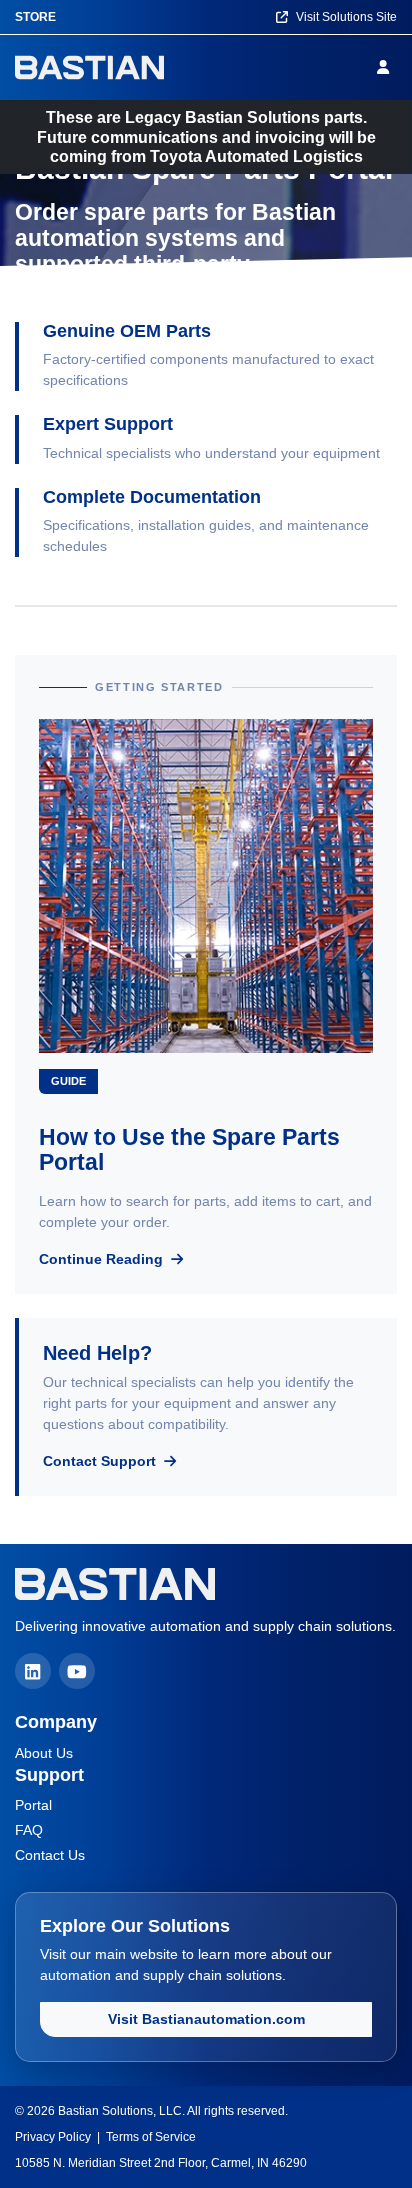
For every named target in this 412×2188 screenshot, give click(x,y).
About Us (44, 1753)
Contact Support (101, 1461)
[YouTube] (77, 1671)
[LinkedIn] (33, 1671)
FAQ (29, 1830)
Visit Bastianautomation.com (206, 2019)
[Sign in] (387, 67)
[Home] (89, 67)
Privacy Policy (53, 2137)
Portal (33, 1805)
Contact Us (50, 1855)
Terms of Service (151, 2137)
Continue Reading (103, 1259)
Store (35, 17)
